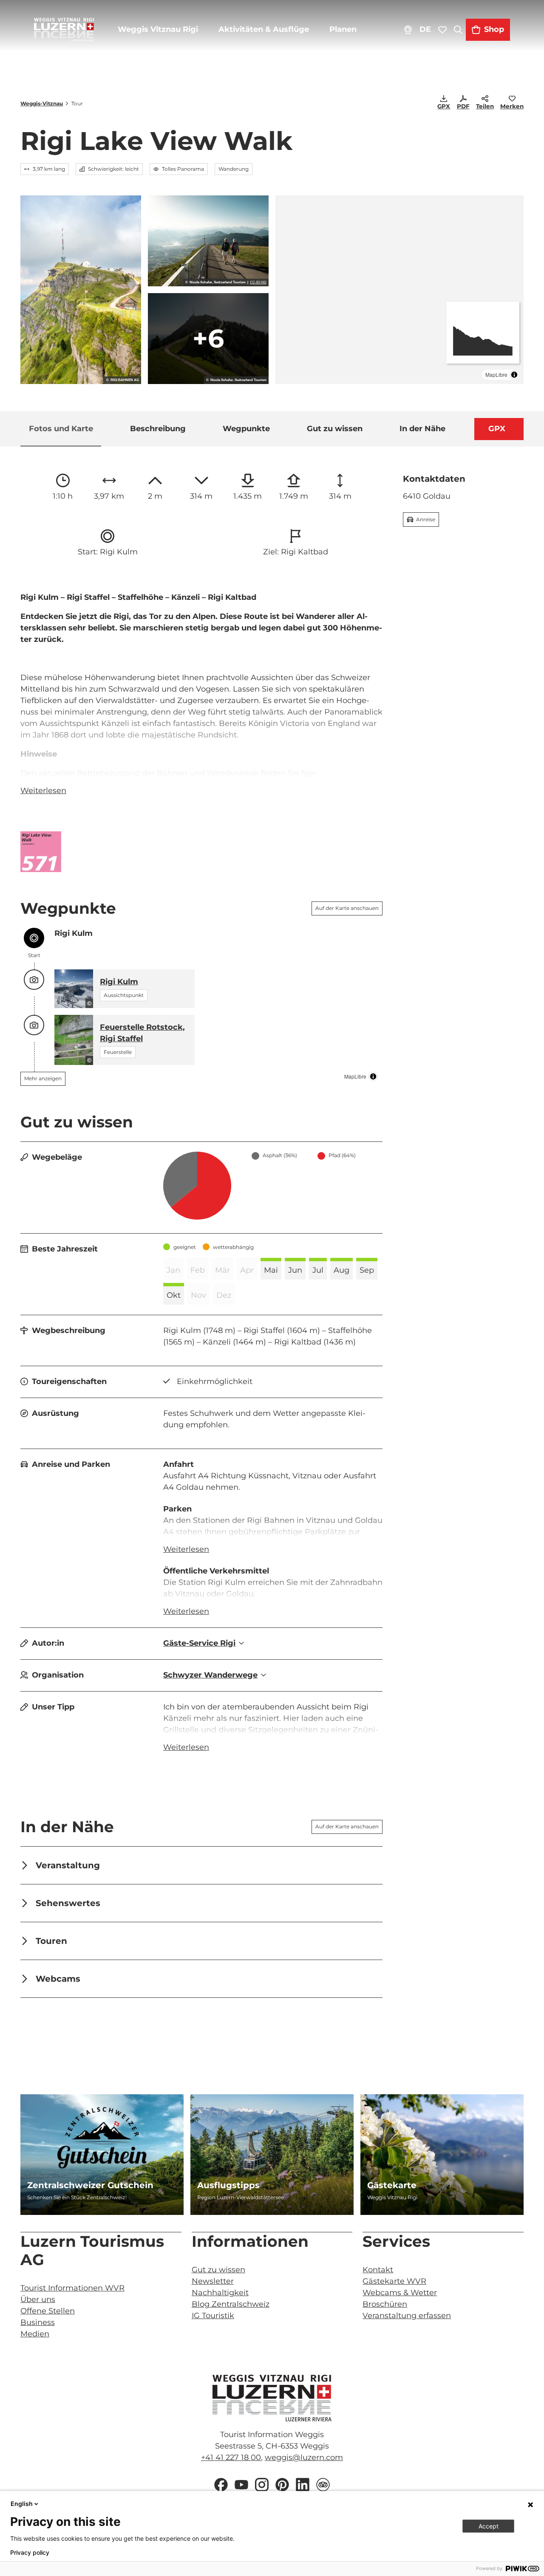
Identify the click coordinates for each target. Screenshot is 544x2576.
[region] (399, 290)
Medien (35, 2334)
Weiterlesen (43, 791)
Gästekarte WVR (394, 2281)
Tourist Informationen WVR (72, 2288)
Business (38, 2322)
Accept (489, 2526)
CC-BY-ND (258, 282)
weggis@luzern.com (304, 2457)
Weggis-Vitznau (42, 103)
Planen (343, 29)
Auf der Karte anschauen (347, 908)
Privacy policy (30, 2553)
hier (309, 773)
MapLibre (496, 374)
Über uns (38, 2299)
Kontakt (378, 2270)
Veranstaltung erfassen (407, 2316)
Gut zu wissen (218, 2270)
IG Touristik (213, 2316)
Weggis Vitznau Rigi (158, 29)
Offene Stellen (48, 2311)
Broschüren (385, 2304)
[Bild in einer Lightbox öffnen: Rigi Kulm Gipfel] (81, 290)
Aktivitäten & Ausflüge (264, 29)
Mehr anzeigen (43, 1078)
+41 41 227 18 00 (231, 2457)
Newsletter (213, 2281)
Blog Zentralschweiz (231, 2304)
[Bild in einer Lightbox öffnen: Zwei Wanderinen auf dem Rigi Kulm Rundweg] (208, 241)
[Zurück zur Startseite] (64, 30)
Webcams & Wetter (400, 2293)
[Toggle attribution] (514, 375)
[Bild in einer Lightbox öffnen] (41, 852)
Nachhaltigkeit (220, 2293)
